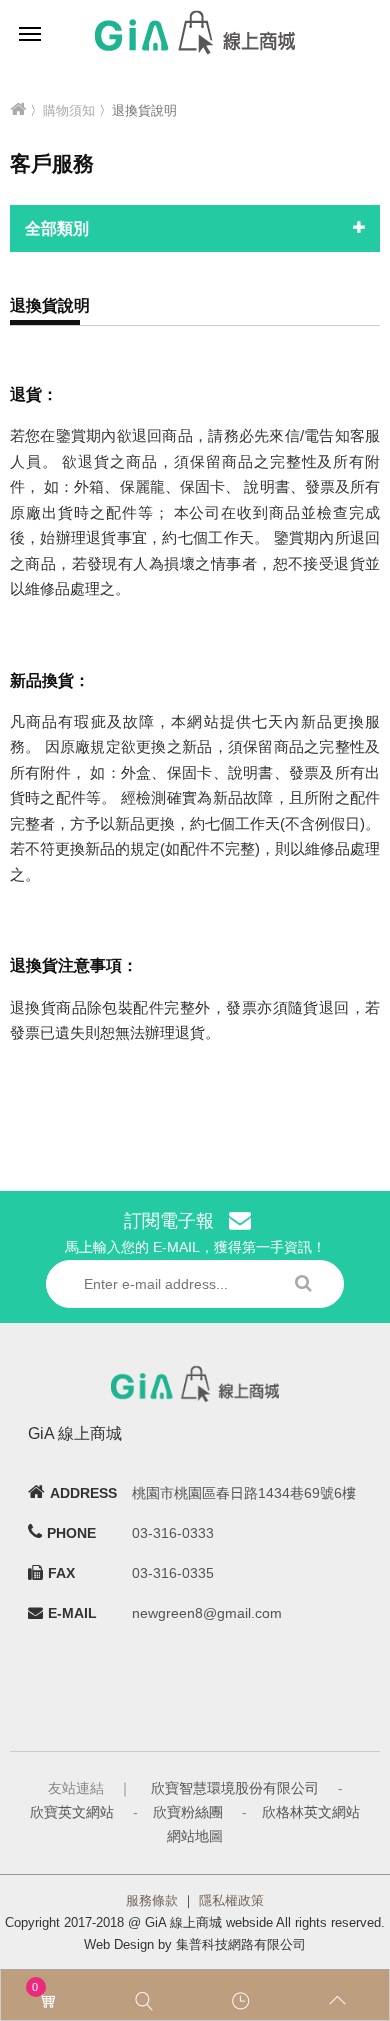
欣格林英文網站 (311, 1812)
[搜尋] (146, 2001)
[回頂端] (340, 2001)
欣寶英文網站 (72, 1812)
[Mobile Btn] (30, 32)
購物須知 (69, 110)
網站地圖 (195, 1836)
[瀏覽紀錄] (243, 2001)
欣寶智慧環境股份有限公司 (235, 1788)
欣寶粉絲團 (188, 1812)
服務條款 (152, 1900)
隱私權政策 (231, 1900)
